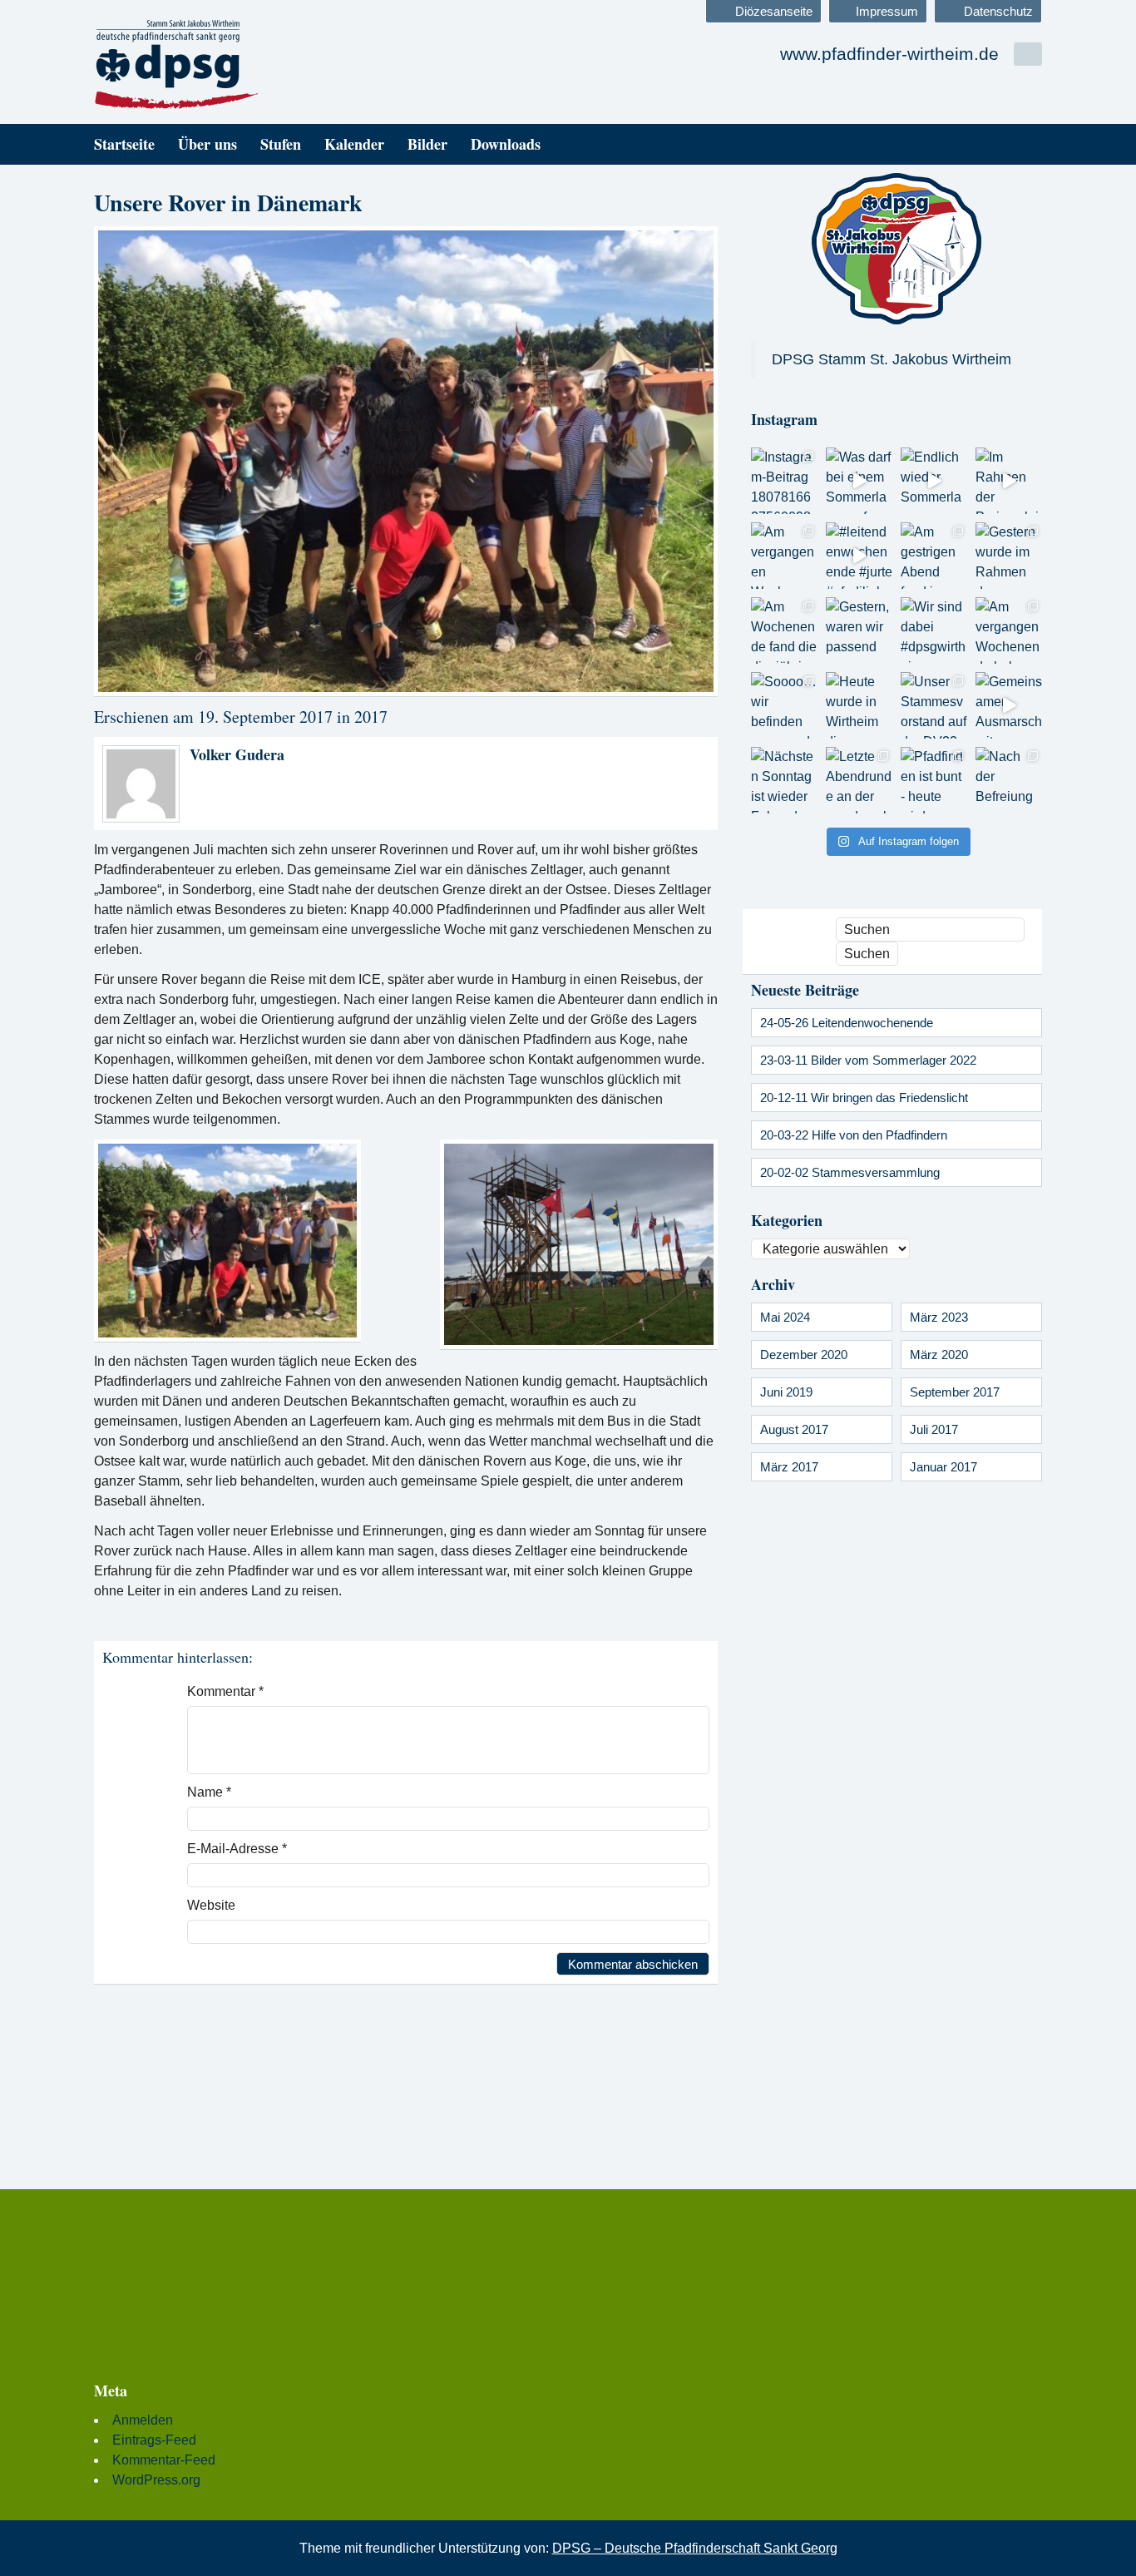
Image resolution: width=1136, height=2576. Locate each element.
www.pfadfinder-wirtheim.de (889, 54)
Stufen (281, 144)
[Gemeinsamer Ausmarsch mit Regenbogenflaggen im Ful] (1009, 705)
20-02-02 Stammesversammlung (850, 1172)
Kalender (354, 144)
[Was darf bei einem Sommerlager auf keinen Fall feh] (859, 481)
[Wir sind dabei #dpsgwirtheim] (934, 630)
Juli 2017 (934, 1429)
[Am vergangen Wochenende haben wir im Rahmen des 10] (1009, 630)
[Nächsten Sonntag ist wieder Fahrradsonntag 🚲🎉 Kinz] (784, 780)
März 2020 (939, 1355)
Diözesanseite (774, 11)
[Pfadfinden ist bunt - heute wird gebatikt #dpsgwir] (934, 780)
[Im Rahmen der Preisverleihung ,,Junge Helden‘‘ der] (1009, 481)
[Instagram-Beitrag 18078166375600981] (784, 481)
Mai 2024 (785, 1317)
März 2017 (789, 1467)
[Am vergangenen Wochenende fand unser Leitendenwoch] (784, 556)
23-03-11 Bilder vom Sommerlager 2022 (868, 1060)
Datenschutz (998, 11)
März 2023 (939, 1317)
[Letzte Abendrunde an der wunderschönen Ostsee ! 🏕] (859, 780)
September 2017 (955, 1392)
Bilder (427, 144)
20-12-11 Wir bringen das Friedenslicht (864, 1098)
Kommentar (225, 1691)
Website (211, 1905)
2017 (371, 717)
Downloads (506, 144)
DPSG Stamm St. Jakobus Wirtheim (892, 359)
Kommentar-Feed (164, 2460)
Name (209, 1792)
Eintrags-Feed (154, 2440)
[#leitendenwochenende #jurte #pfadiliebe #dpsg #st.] (859, 556)
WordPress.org (156, 2480)
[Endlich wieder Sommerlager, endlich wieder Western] (934, 481)
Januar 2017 (943, 1467)
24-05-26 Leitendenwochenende (847, 1023)
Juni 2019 (786, 1392)
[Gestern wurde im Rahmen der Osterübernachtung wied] (1009, 556)
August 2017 (794, 1429)
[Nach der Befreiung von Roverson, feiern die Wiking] (1009, 780)
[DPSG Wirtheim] (244, 65)
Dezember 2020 (804, 1355)
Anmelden (143, 2420)
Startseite (124, 144)
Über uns (207, 144)
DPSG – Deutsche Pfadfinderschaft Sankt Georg (695, 2548)
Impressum (887, 11)
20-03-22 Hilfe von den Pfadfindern (854, 1135)
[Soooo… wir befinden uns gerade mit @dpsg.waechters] (784, 705)
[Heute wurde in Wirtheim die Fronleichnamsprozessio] (859, 705)
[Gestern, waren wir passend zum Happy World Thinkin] (859, 630)
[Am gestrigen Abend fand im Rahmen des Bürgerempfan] (934, 556)
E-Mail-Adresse (237, 1849)
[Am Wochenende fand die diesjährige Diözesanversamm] (784, 630)
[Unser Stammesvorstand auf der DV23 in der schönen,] (934, 705)
